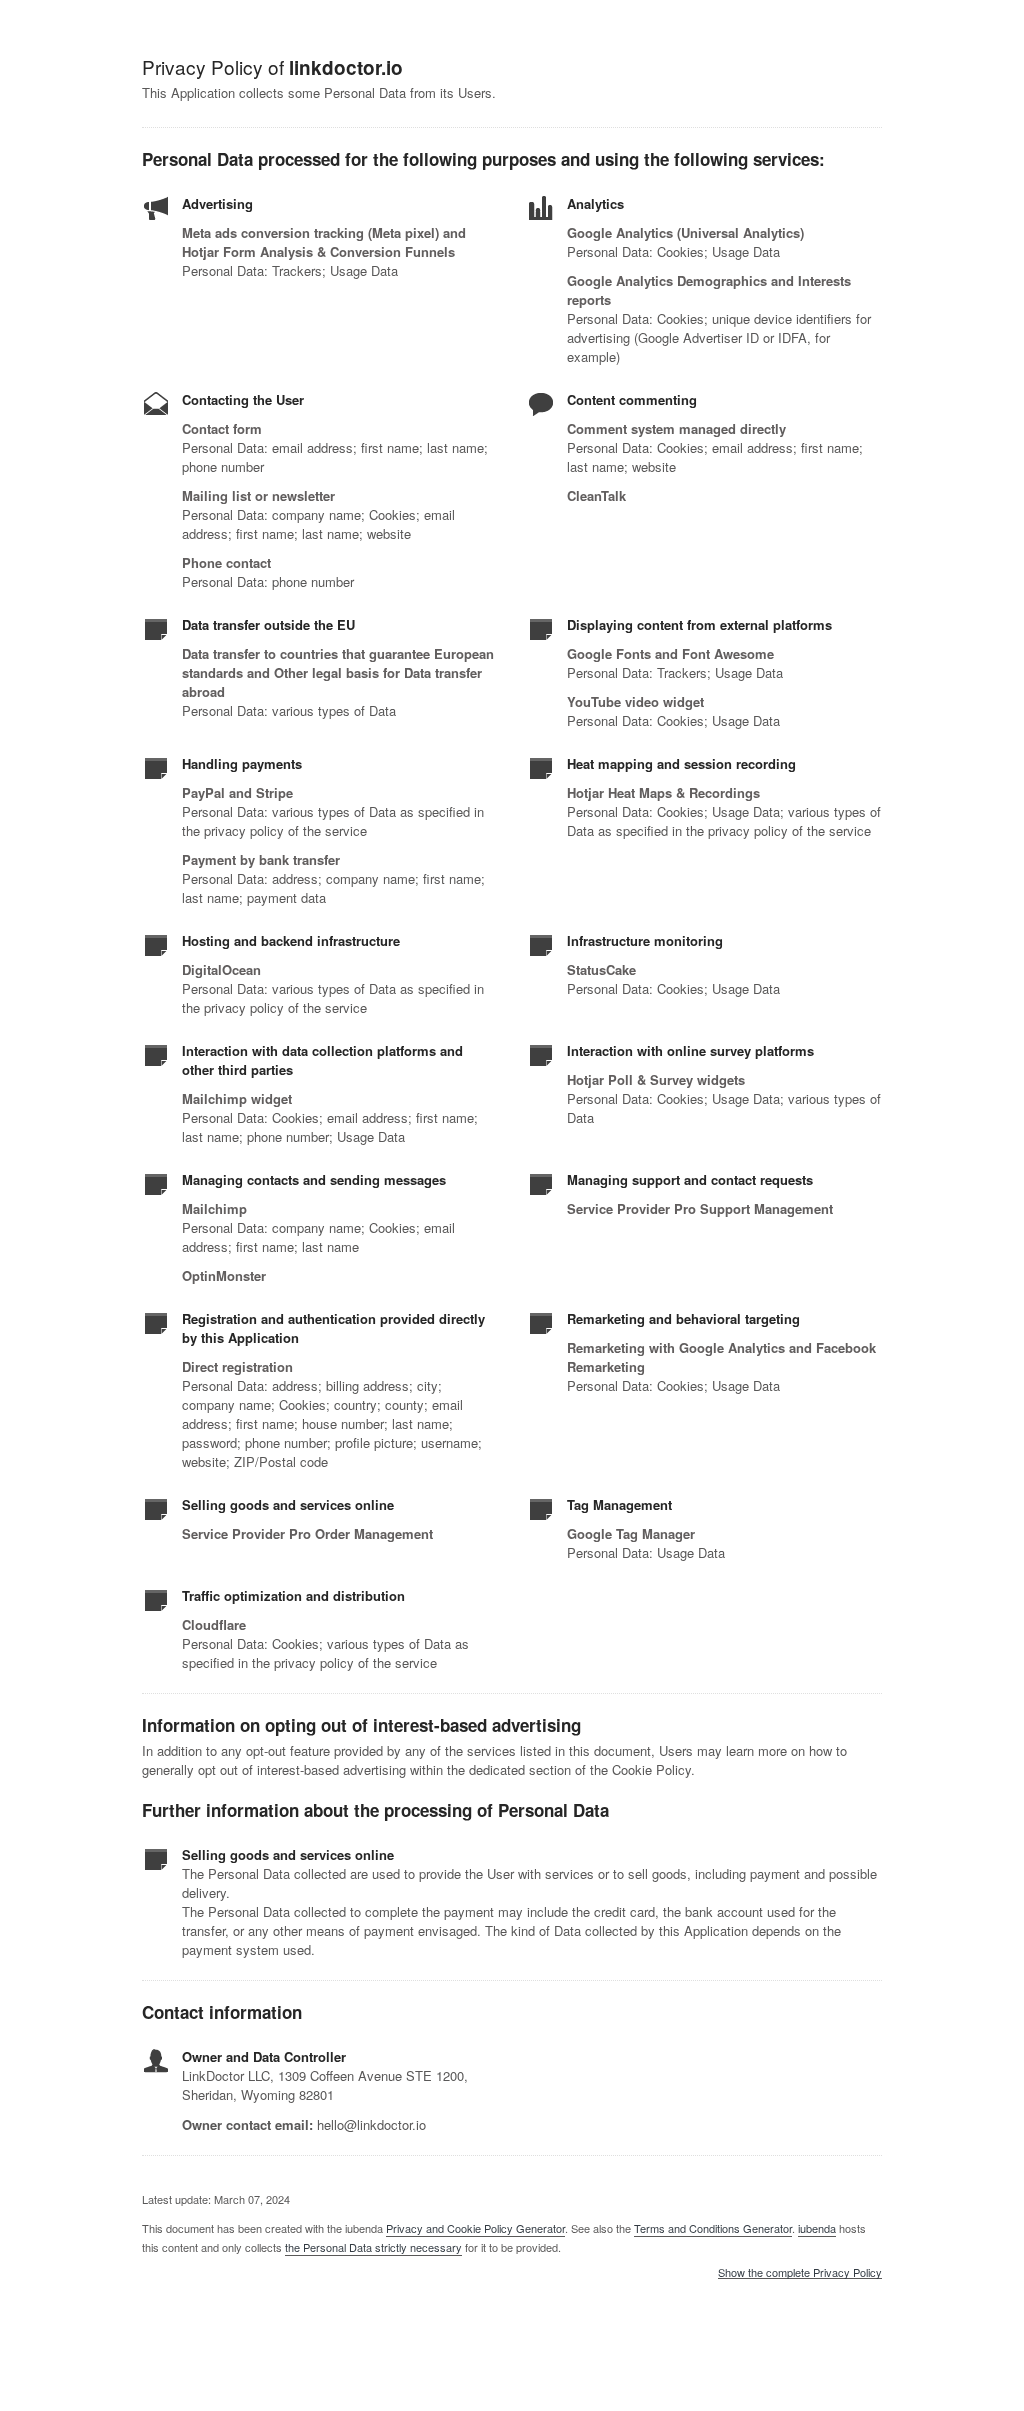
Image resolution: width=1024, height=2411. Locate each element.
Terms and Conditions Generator (713, 2228)
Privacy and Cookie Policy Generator (475, 2228)
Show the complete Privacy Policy (800, 2273)
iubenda (817, 2228)
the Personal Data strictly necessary (373, 2247)
